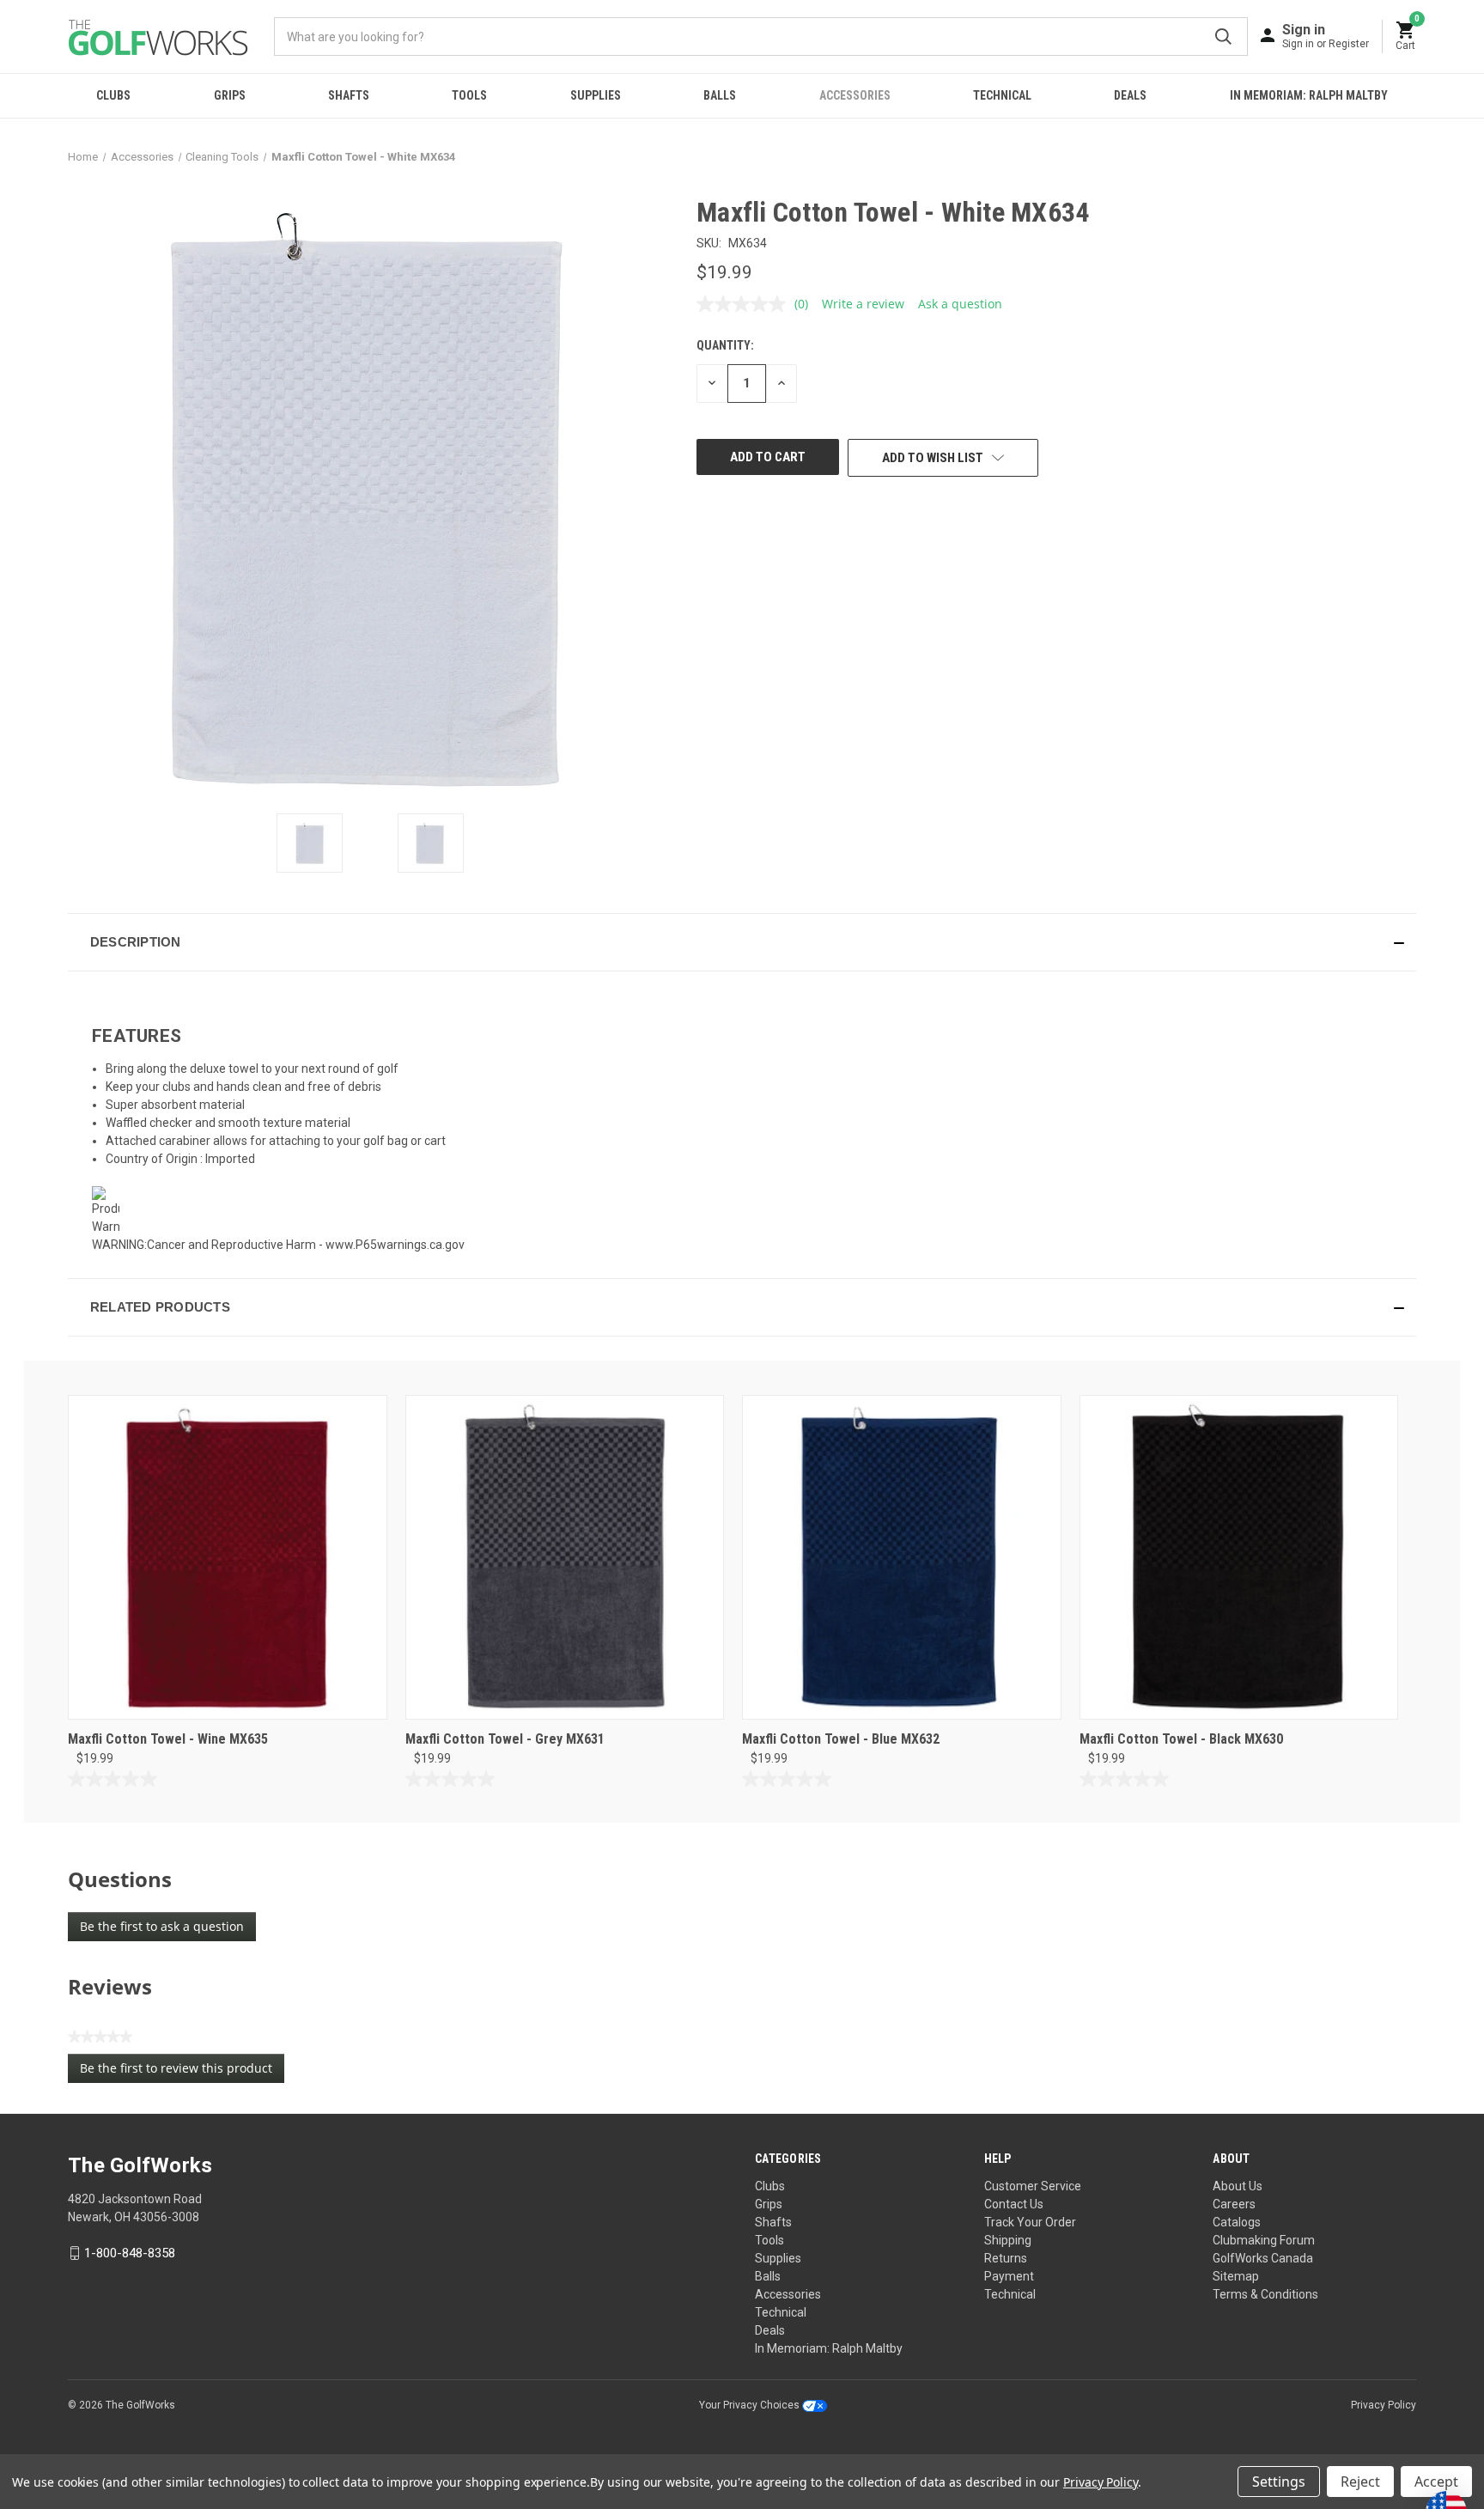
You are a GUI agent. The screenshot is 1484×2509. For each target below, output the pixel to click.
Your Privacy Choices (751, 2405)
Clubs (113, 95)
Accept (1436, 2482)
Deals (1130, 95)
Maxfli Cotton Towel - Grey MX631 (505, 1739)
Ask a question (960, 304)
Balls (720, 95)
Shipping (1008, 2240)
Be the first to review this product (182, 2071)
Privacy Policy (1384, 2405)
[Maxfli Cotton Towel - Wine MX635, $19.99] (228, 1557)
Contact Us (1014, 2204)
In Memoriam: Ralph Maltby (1309, 95)
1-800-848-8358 (130, 2253)
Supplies (596, 95)
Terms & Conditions (1265, 2294)
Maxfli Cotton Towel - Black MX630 (1181, 1739)
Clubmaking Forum (1264, 2240)
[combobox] (761, 37)
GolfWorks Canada (1263, 2258)
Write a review (863, 304)
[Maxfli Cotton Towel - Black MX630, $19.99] (1239, 1557)
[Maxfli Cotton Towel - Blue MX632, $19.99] (902, 1557)
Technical (1002, 95)
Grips (230, 95)
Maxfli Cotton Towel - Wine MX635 (168, 1739)
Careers (1234, 2204)
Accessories (855, 95)
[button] (742, 942)
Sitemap (1236, 2276)
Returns (1006, 2258)
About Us (1238, 2186)
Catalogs (1237, 2222)
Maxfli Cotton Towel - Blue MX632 (841, 1739)
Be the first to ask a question (162, 1926)
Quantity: (725, 345)
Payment (1009, 2276)
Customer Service (1033, 2186)
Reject (1360, 2482)
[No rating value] (745, 304)
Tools (469, 95)
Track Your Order (1030, 2222)
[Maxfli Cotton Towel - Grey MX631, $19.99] (565, 1557)
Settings (1279, 2482)
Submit (1223, 37)
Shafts (349, 95)
